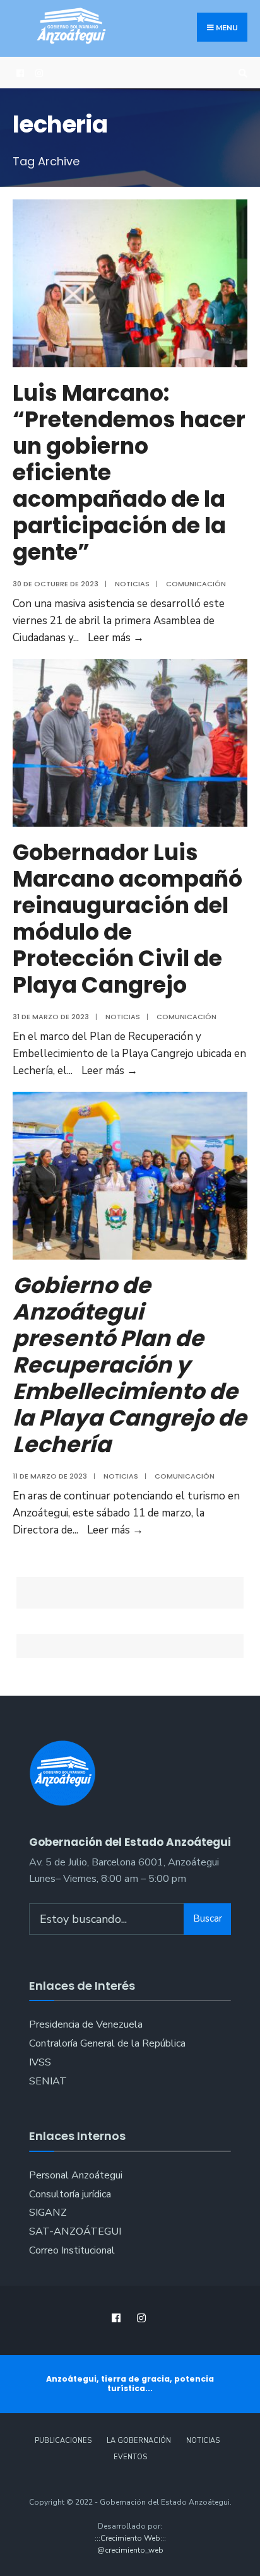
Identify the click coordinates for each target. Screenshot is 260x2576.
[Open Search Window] (241, 73)
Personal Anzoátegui (76, 2175)
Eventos (130, 2457)
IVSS (40, 2062)
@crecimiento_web (130, 2550)
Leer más (116, 638)
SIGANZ (48, 2213)
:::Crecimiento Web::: (130, 2538)
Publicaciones (63, 2441)
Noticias (132, 584)
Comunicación (196, 584)
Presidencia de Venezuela (86, 2024)
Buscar (208, 1918)
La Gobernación (139, 2441)
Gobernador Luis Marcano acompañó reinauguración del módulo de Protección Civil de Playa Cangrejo (127, 919)
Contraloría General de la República (107, 2043)
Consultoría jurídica (70, 2194)
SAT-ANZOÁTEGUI (75, 2231)
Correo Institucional (72, 2250)
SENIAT (48, 2081)
